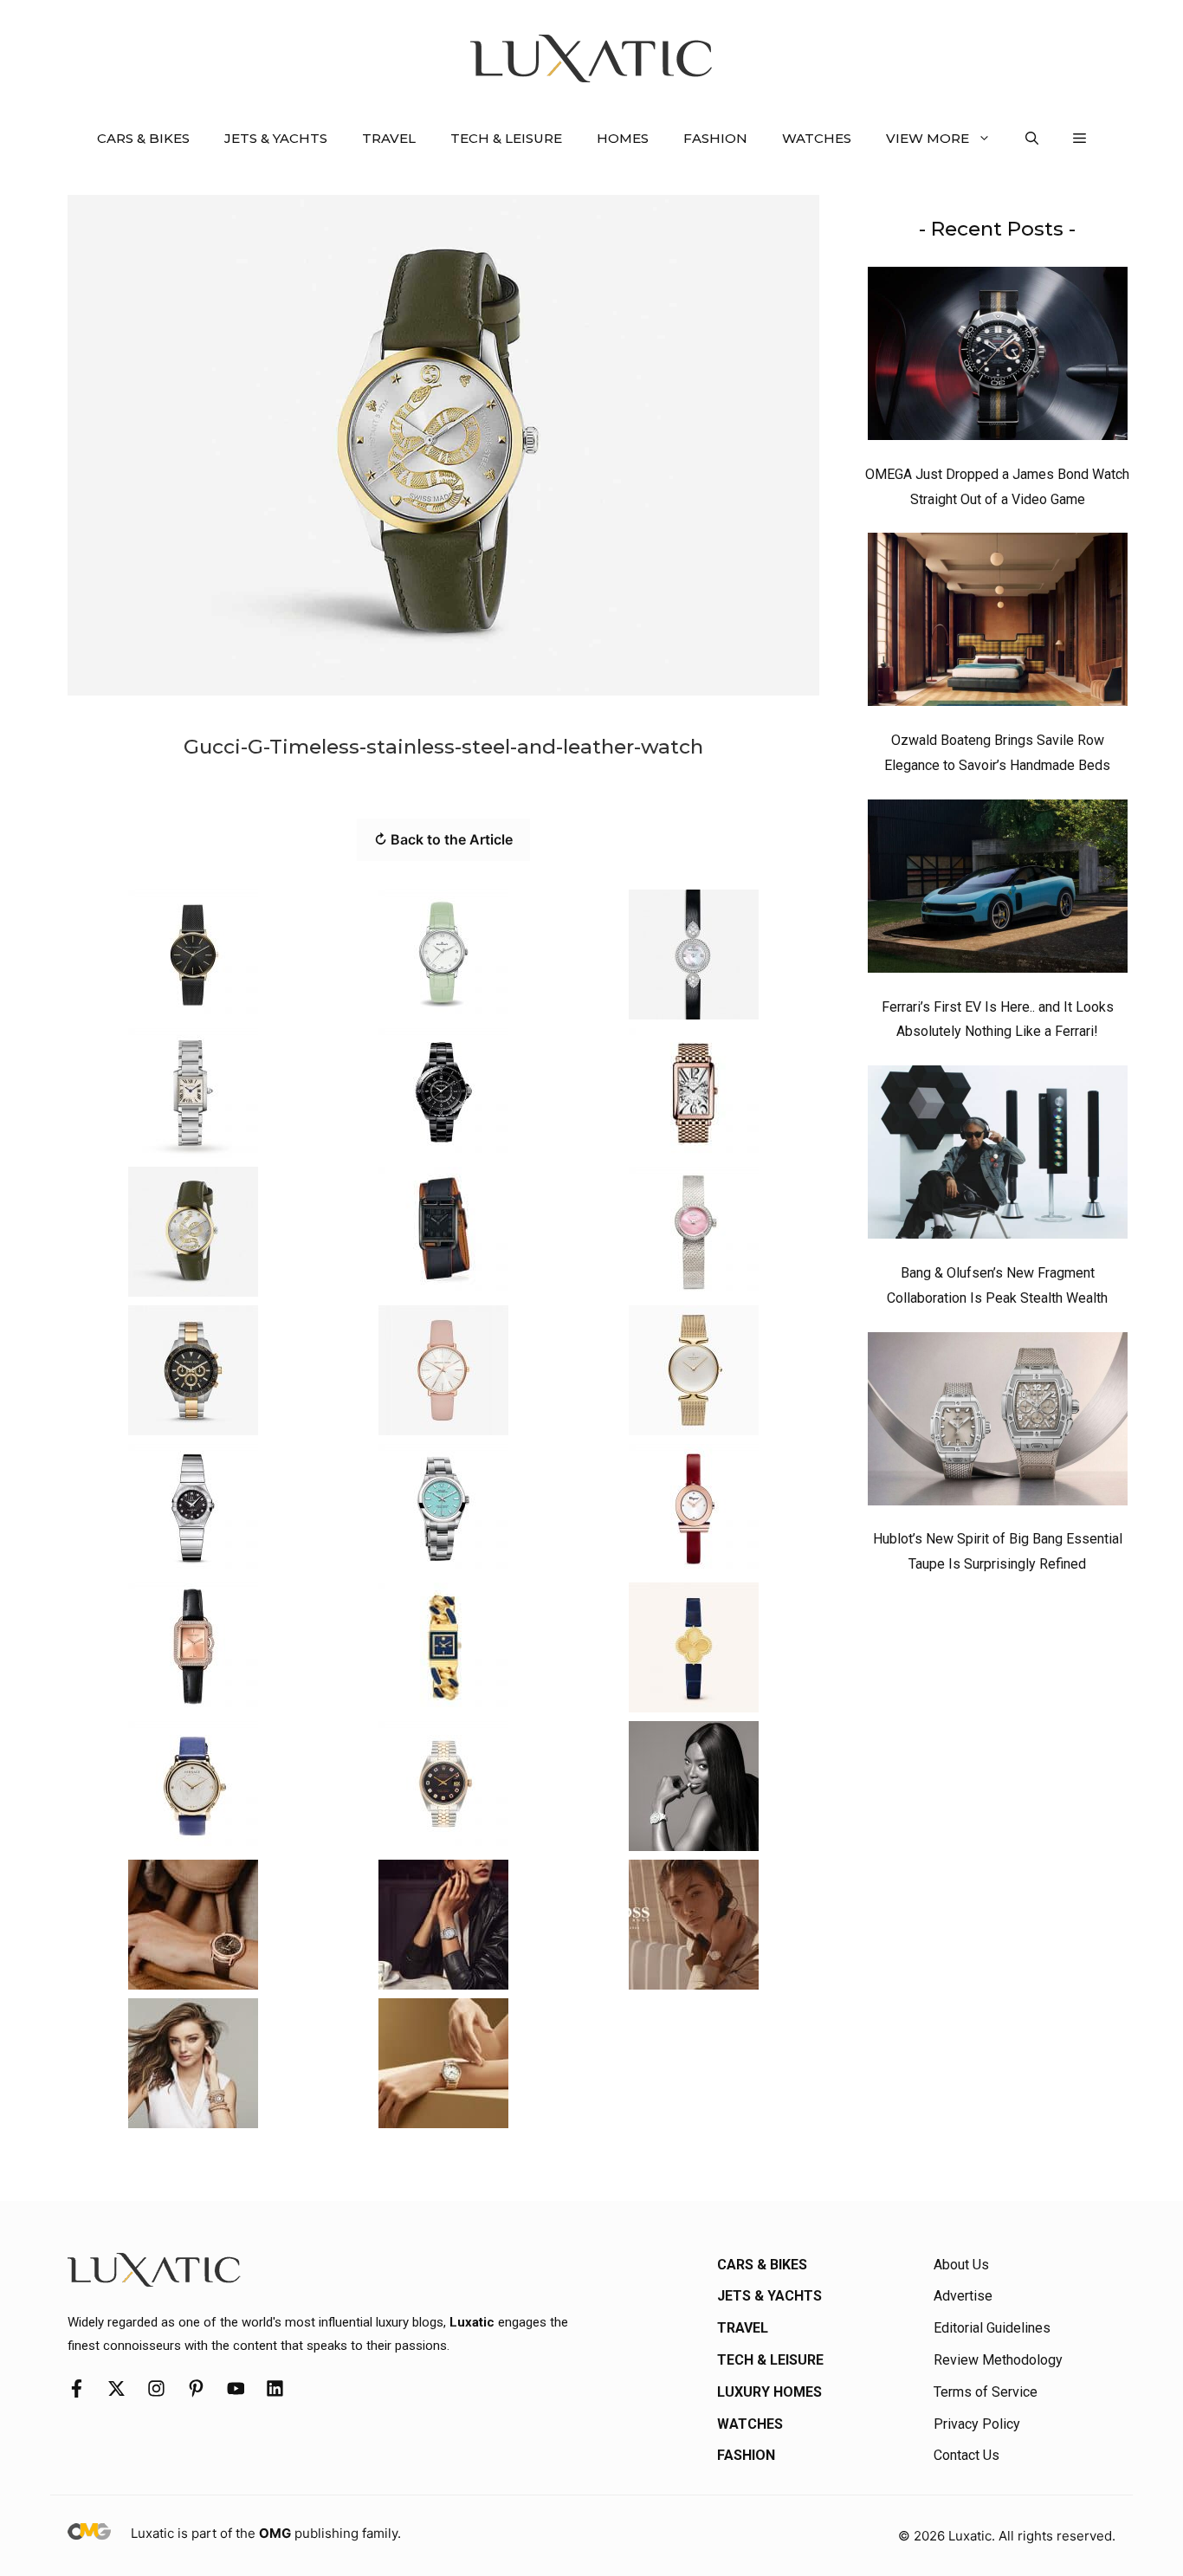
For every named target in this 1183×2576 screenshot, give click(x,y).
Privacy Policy (977, 2424)
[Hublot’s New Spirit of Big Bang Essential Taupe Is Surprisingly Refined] (998, 1423)
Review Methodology (998, 2360)
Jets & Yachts (276, 138)
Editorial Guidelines (992, 2328)
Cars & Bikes (143, 138)
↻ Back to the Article (443, 839)
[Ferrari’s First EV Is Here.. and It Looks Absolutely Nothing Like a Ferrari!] (998, 890)
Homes (623, 138)
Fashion (715, 138)
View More (928, 138)
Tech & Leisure (506, 138)
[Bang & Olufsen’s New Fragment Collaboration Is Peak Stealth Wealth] (998, 1156)
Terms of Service (986, 2392)
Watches (817, 138)
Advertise (963, 2296)
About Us (961, 2265)
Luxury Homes (769, 2392)
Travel (389, 138)
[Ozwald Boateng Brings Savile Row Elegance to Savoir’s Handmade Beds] (998, 624)
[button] (1032, 139)
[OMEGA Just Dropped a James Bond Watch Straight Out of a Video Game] (998, 358)
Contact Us (966, 2455)
